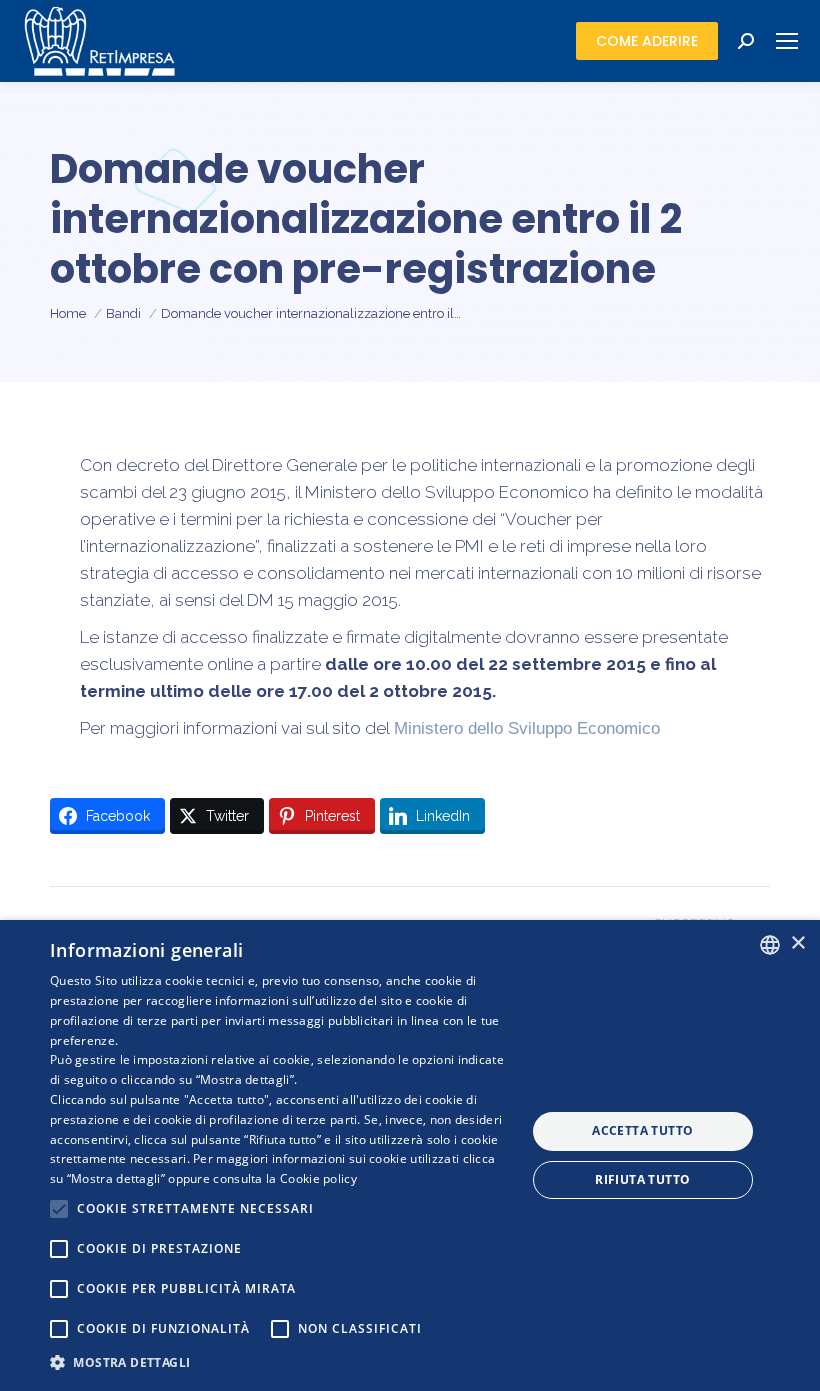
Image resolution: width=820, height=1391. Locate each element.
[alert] (410, 1155)
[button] (281, 1362)
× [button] (797, 943)
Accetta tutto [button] (642, 1130)
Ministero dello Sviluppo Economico (527, 728)
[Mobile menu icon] (787, 41)
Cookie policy (318, 1178)
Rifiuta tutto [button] (642, 1179)
